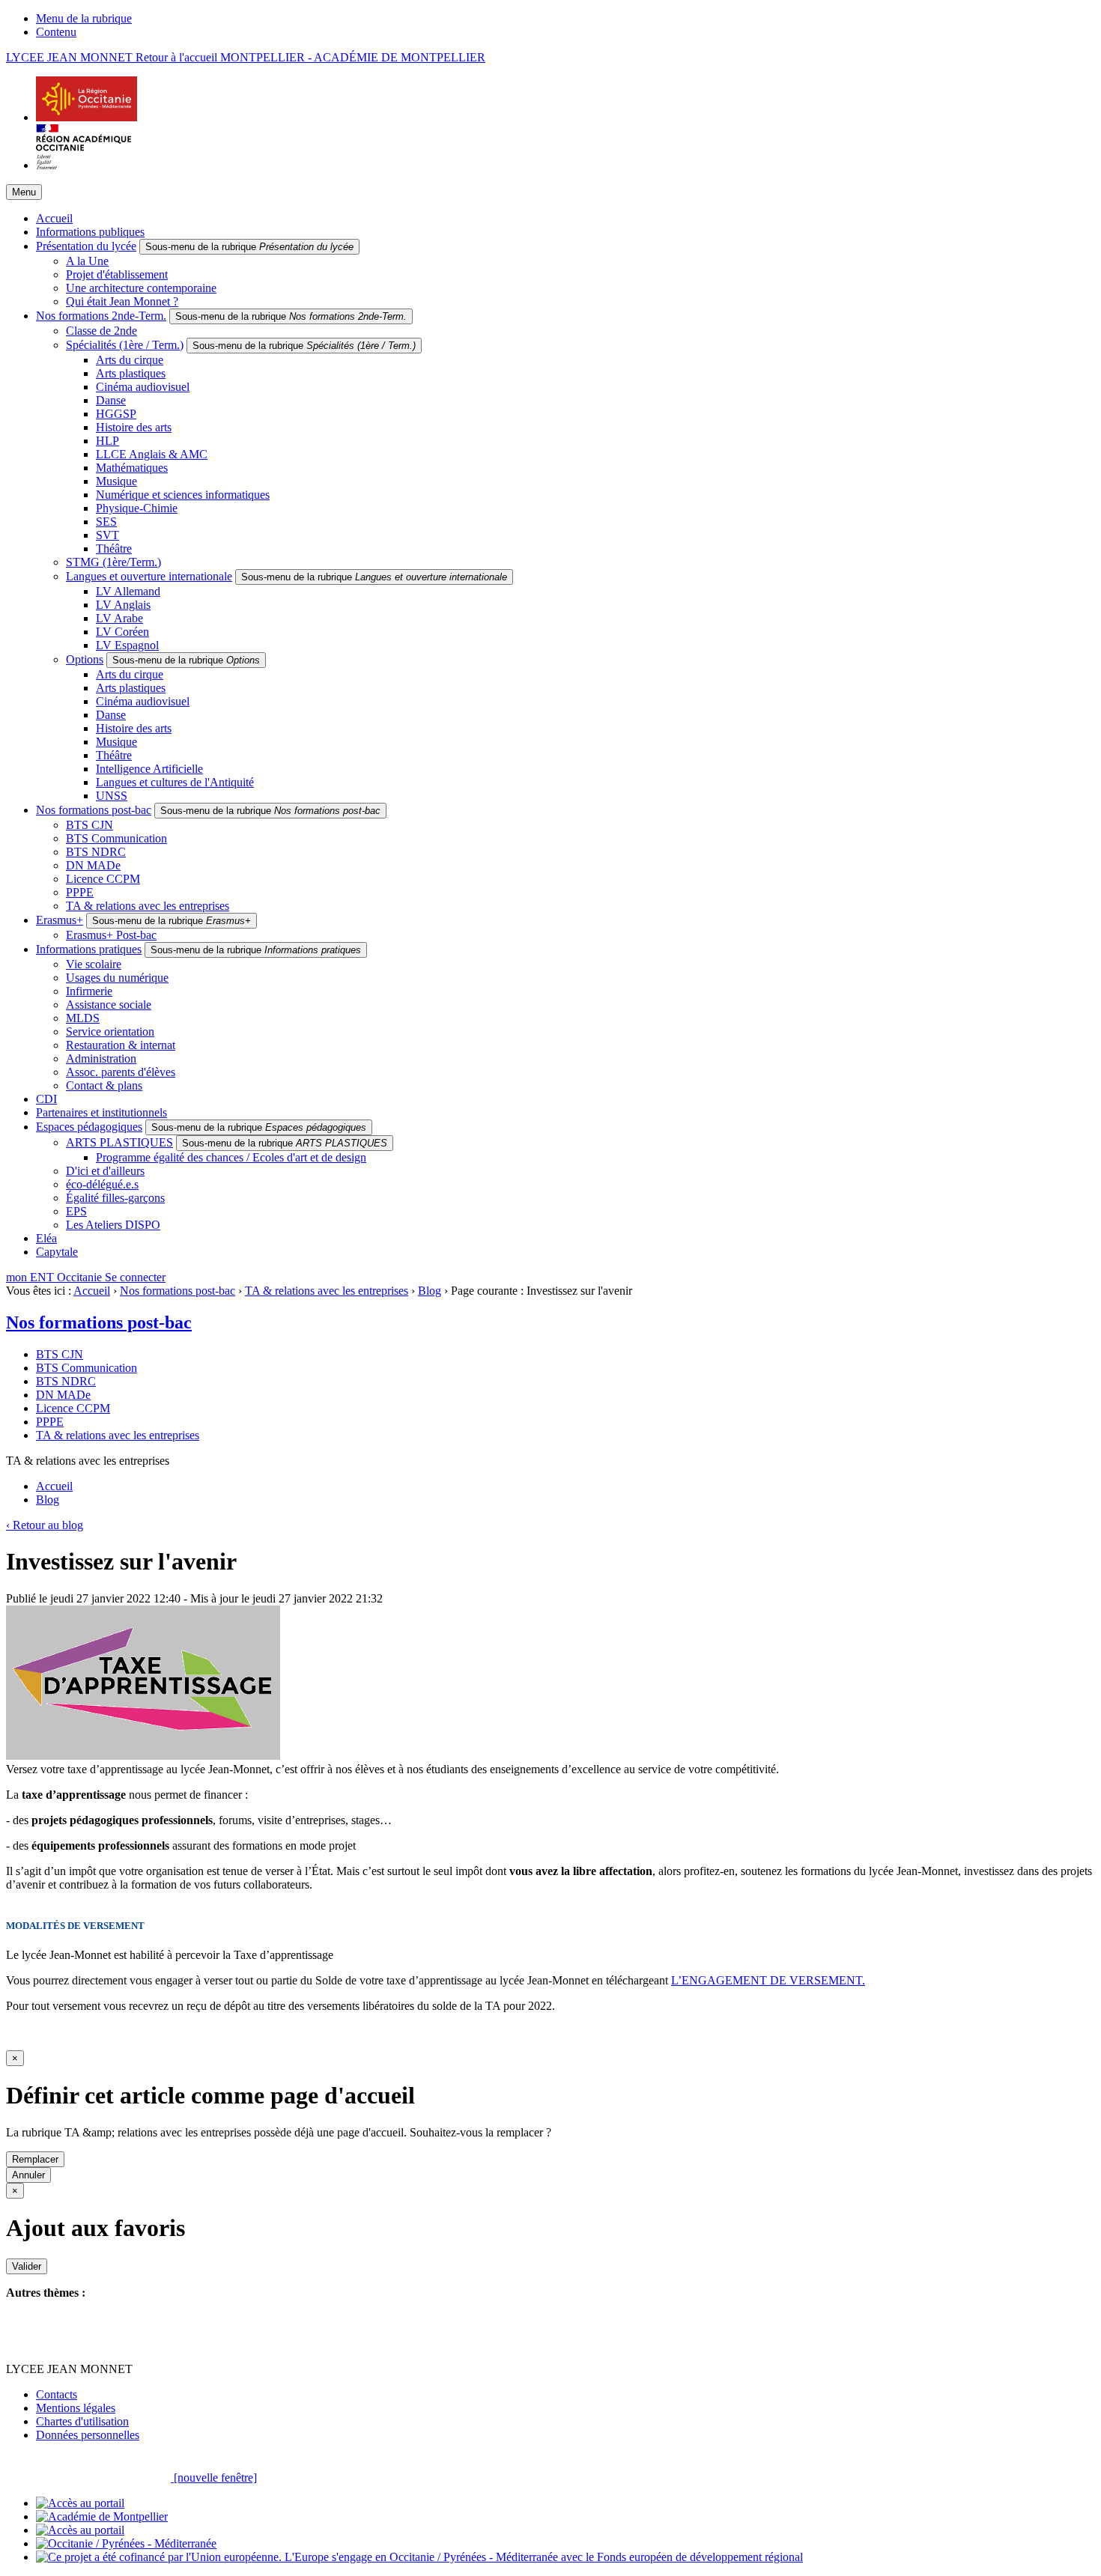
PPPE (80, 892)
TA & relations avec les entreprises (148, 906)
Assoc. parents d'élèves (121, 1072)
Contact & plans (104, 1085)
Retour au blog (45, 1525)
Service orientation (110, 1032)
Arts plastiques (131, 373)
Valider (27, 2266)
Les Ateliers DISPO (113, 1225)
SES (106, 522)
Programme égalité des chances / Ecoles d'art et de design (231, 1157)
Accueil (54, 218)
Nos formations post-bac (94, 810)
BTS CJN (90, 825)
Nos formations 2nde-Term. (101, 316)
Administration (101, 1058)
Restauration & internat (121, 1045)
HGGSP (116, 414)
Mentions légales (76, 2408)
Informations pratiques (89, 949)
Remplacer (35, 2159)
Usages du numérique (117, 978)
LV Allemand (128, 591)
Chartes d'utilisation (82, 2421)
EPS (76, 1211)
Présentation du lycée (86, 246)
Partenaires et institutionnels (101, 1112)
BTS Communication (116, 838)
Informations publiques (90, 232)
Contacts (57, 2394)
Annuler (28, 2175)
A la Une (87, 261)
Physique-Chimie (137, 508)
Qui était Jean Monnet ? (122, 301)
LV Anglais (123, 605)
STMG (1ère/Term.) (113, 562)
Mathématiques (132, 468)
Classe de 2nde (101, 331)
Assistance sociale (109, 1005)
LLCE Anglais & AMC (152, 454)
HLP (107, 441)
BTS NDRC (96, 852)
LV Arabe (119, 618)
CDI (46, 1099)
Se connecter (135, 1277)
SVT (107, 535)
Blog (430, 1291)
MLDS (83, 1018)
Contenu (56, 32)
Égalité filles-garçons (115, 1198)
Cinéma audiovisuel (143, 387)
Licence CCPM (103, 879)
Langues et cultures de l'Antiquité (175, 782)
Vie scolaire (94, 964)
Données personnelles (88, 2435)
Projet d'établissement (117, 274)
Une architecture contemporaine (141, 288)
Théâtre (114, 549)
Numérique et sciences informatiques (183, 495)
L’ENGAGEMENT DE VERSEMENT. (768, 1980)
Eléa (46, 1238)
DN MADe (93, 865)
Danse (111, 400)
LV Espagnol (127, 645)
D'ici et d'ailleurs (105, 1171)
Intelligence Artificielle (149, 769)
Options (85, 659)
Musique (116, 481)
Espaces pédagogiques (89, 1127)
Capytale (57, 1252)
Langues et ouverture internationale (149, 576)
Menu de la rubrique (84, 18)
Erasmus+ (60, 920)
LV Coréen (122, 632)
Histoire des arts (134, 427)
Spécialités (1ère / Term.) (125, 345)
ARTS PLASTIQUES (119, 1142)
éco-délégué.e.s (102, 1184)
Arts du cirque (130, 360)
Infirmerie (89, 991)
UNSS (112, 796)
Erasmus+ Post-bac (111, 935)
